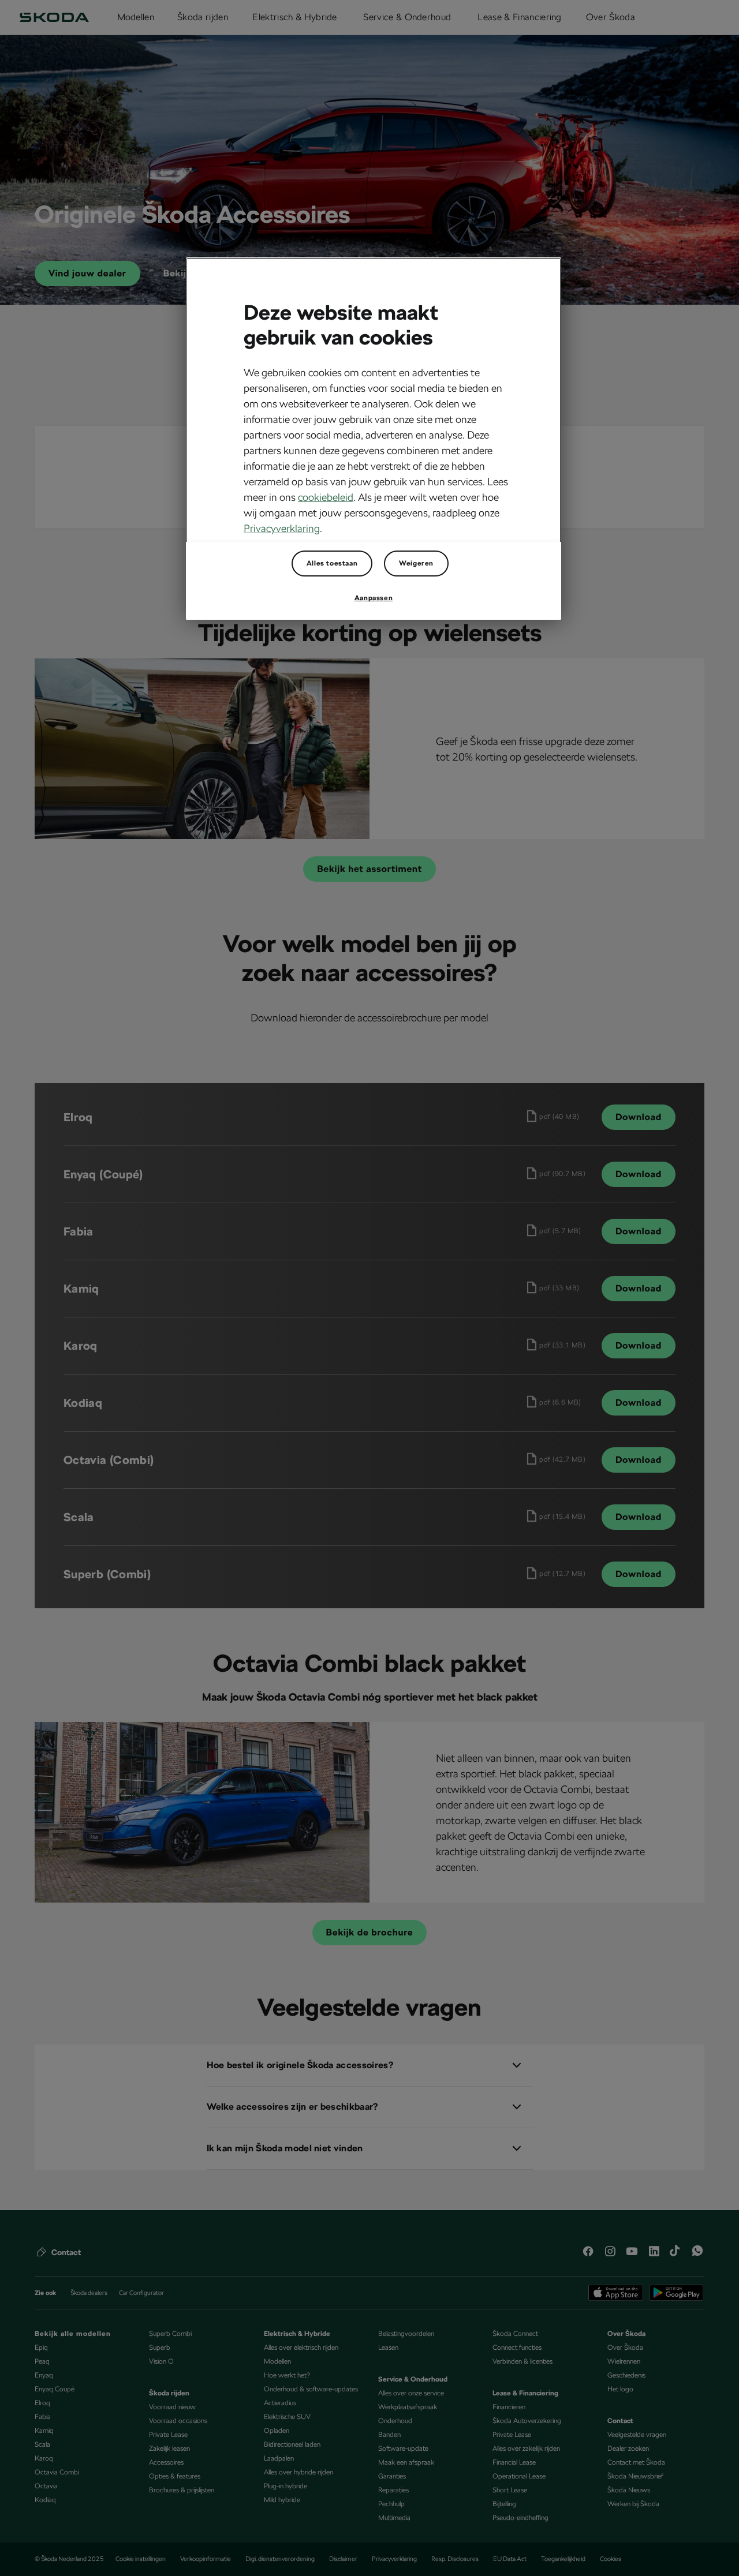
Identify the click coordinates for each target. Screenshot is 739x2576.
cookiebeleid (326, 497)
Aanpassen (374, 598)
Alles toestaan (332, 563)
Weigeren (416, 563)
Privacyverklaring (282, 528)
